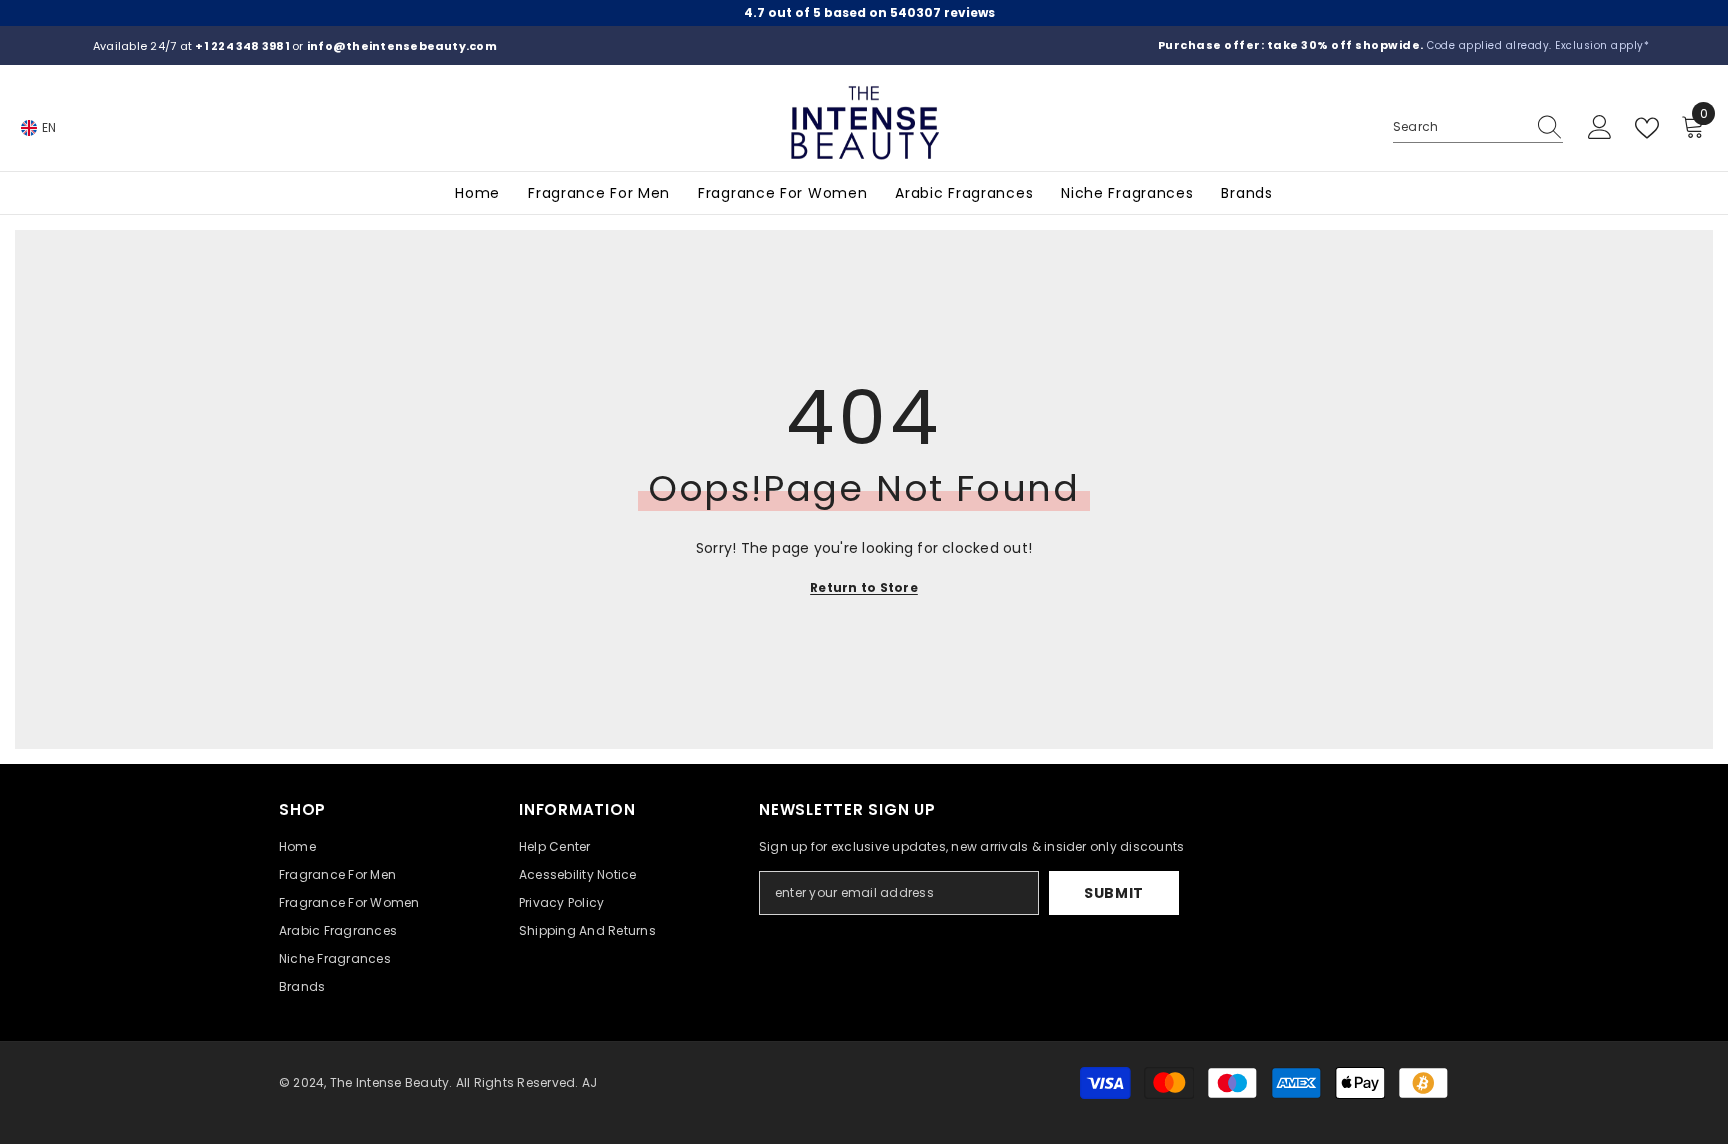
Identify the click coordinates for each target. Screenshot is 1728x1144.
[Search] (1478, 127)
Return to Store (864, 587)
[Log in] (1600, 128)
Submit (1114, 893)
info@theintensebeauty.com (402, 46)
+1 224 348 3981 (243, 46)
